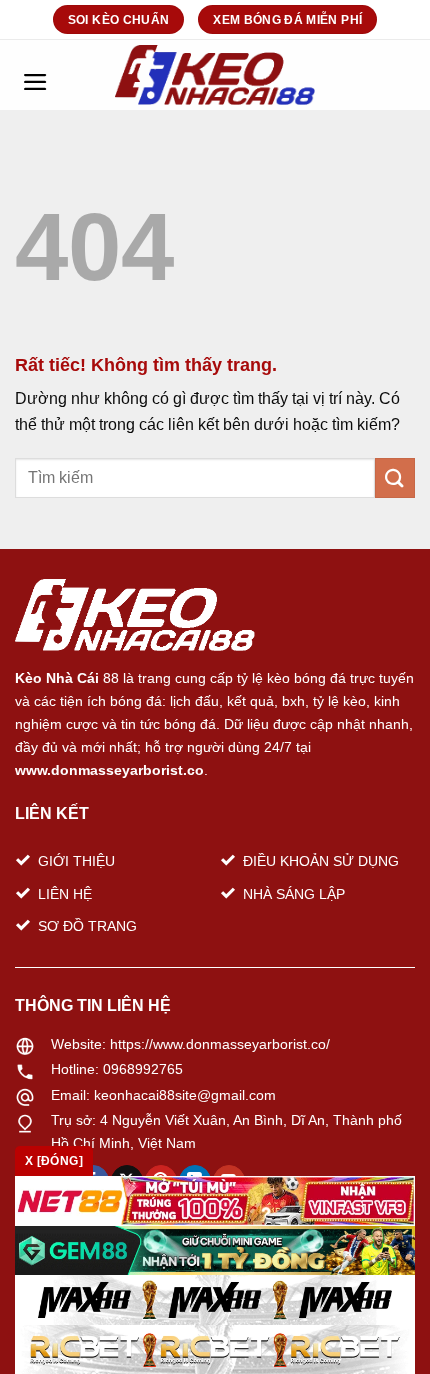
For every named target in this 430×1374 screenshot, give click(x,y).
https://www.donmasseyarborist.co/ (220, 1044)
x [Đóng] (54, 1161)
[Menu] (35, 75)
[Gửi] (395, 477)
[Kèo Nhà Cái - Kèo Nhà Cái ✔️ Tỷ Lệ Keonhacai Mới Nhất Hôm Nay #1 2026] (215, 75)
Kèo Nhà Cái (57, 678)
